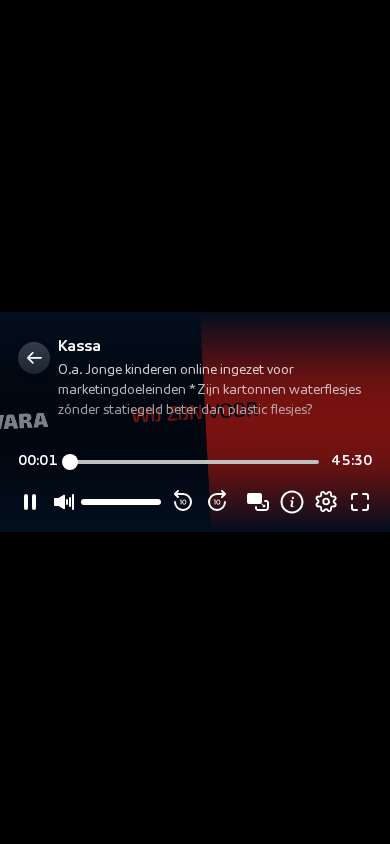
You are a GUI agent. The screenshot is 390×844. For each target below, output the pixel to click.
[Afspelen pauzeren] (30, 502)
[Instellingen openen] (326, 502)
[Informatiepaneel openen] (292, 502)
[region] (195, 421)
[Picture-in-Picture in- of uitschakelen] (258, 502)
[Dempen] (64, 502)
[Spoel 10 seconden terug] (183, 502)
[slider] (194, 462)
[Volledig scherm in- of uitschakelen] (360, 502)
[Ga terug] (34, 358)
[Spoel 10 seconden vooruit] (217, 502)
